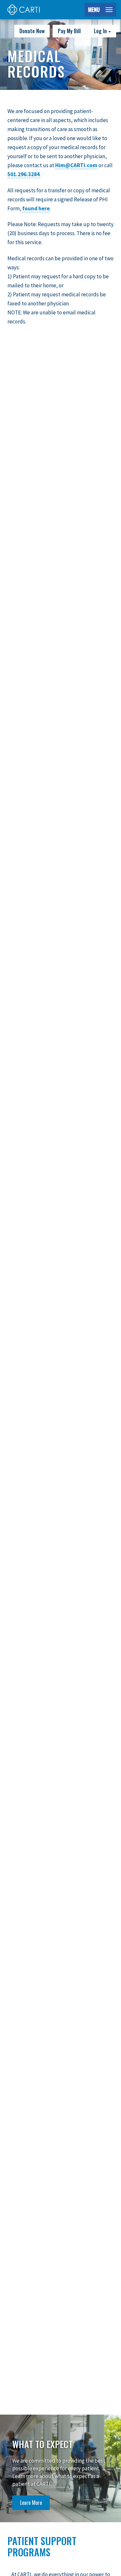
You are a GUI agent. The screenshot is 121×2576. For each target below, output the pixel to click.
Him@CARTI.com (76, 165)
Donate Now (32, 31)
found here (36, 208)
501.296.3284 (24, 174)
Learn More (31, 2503)
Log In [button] (101, 31)
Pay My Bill (69, 31)
